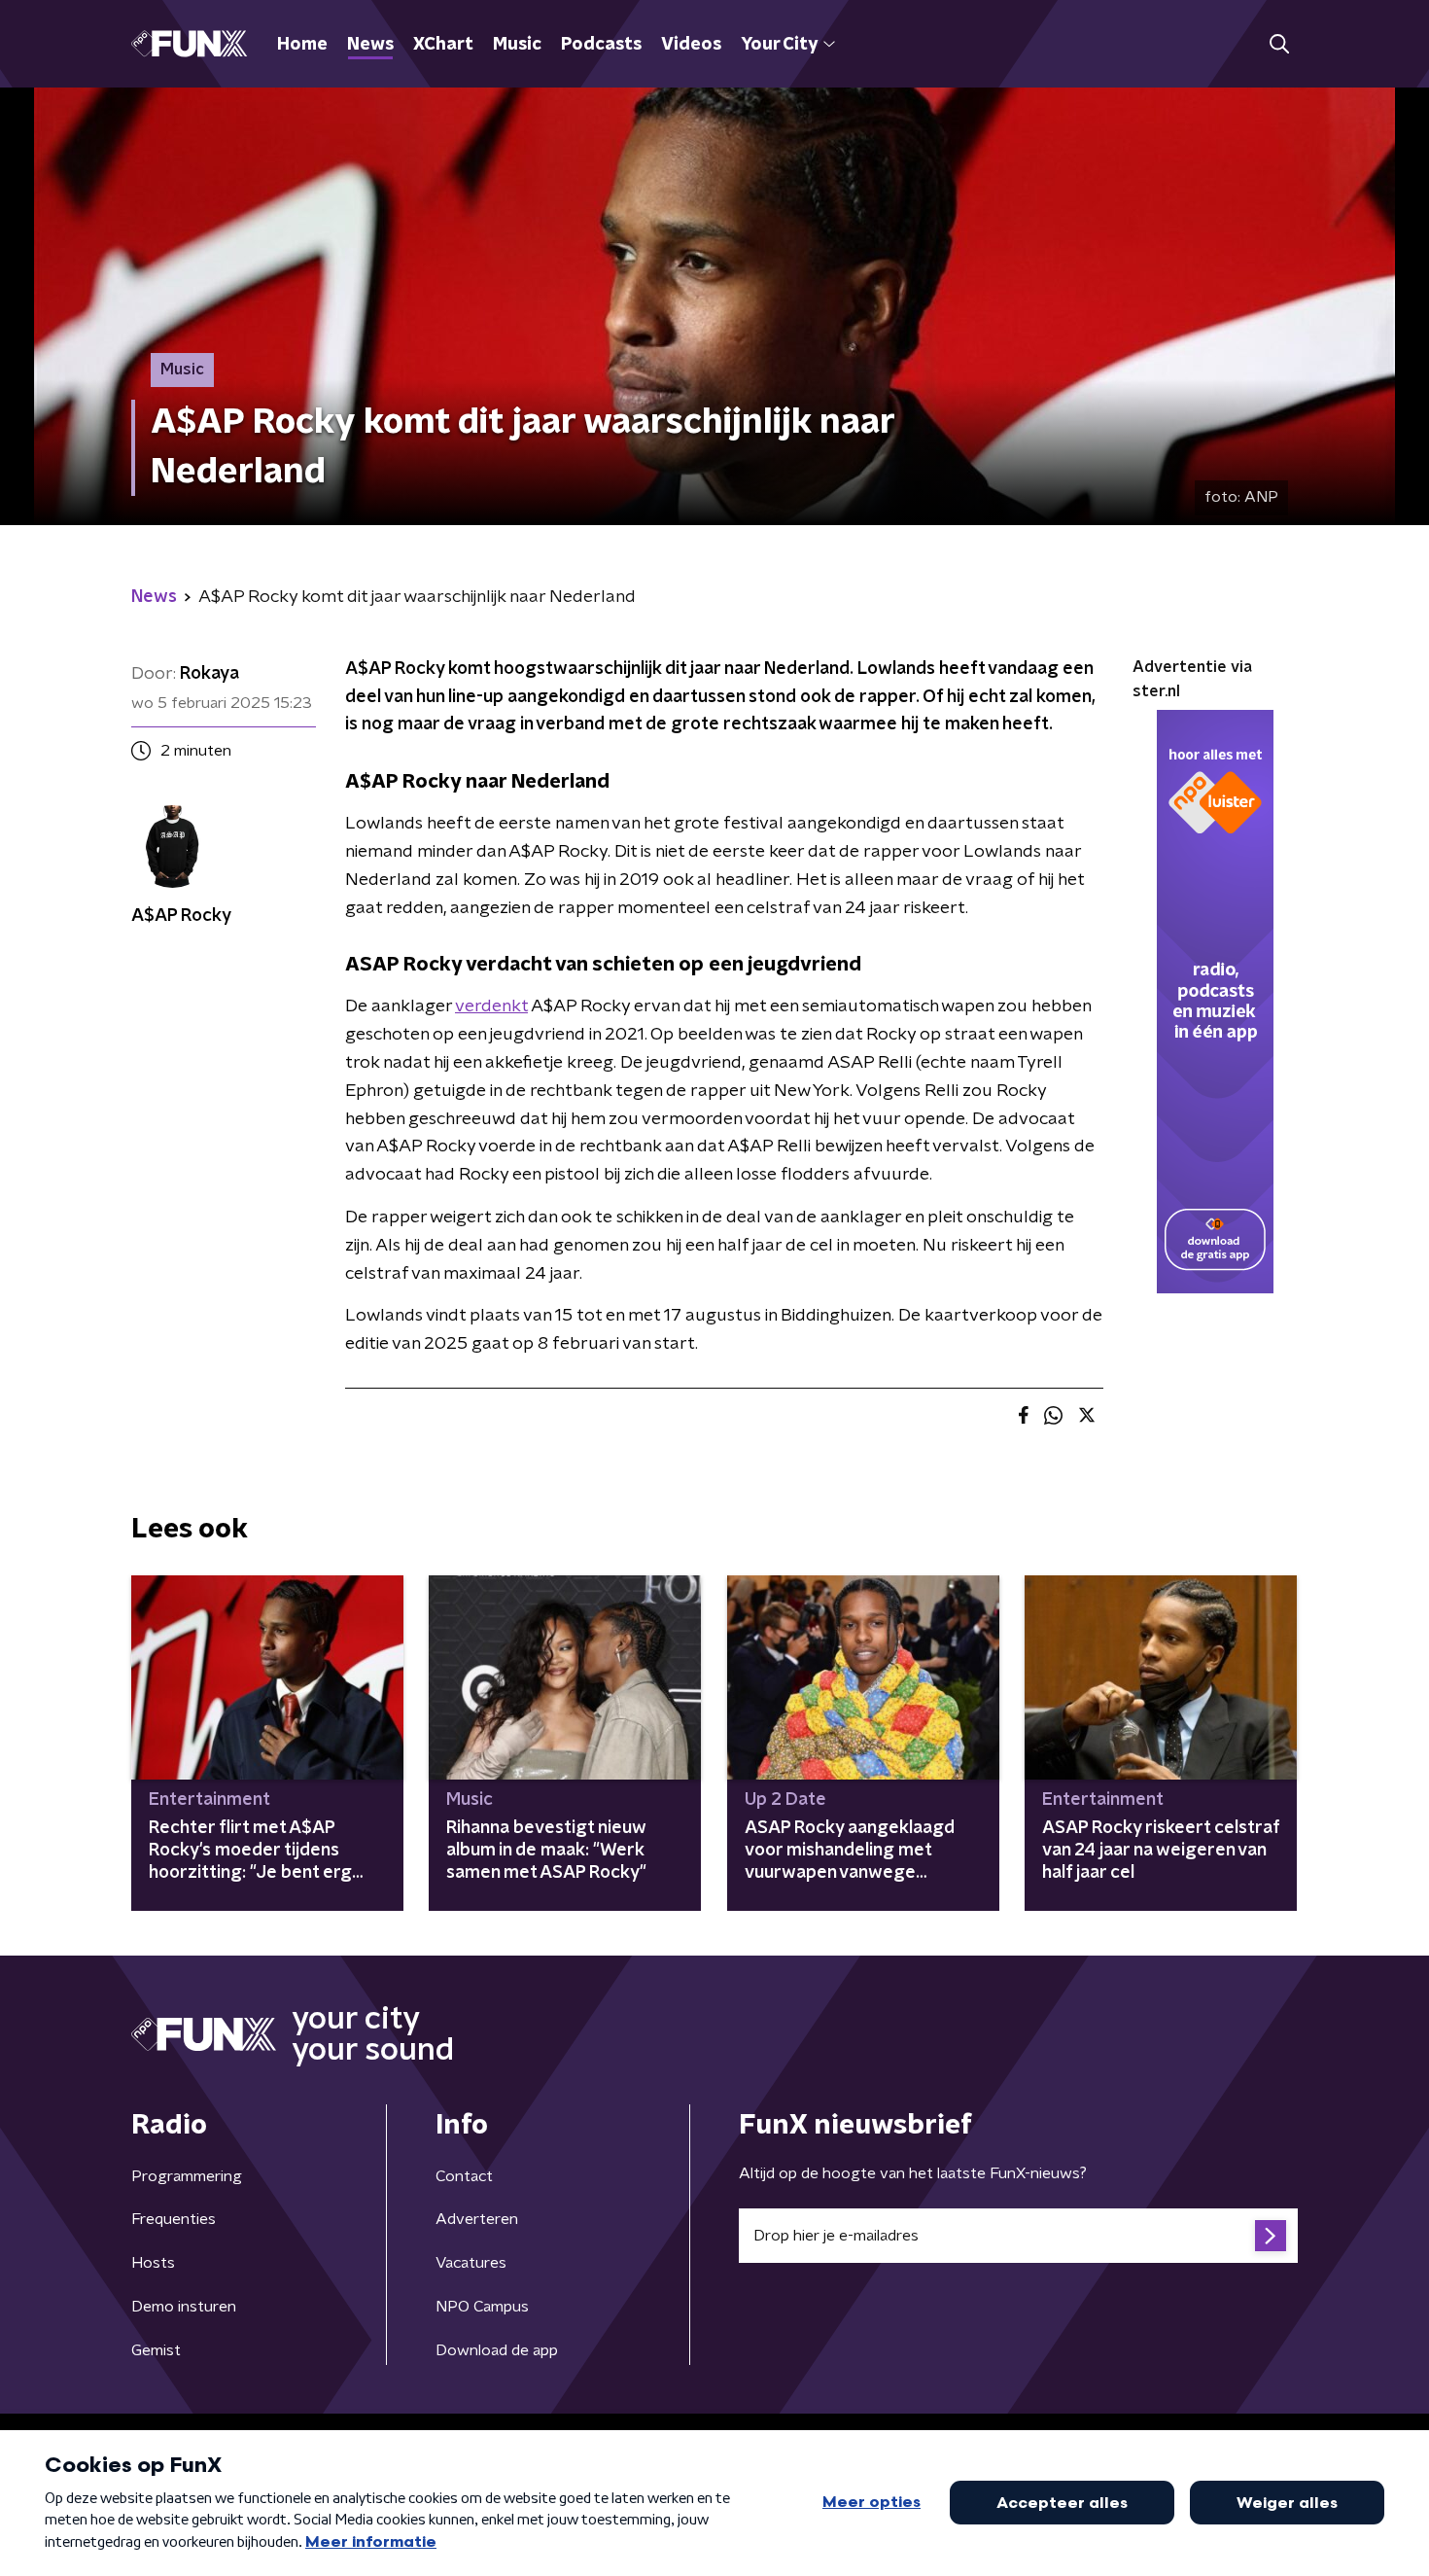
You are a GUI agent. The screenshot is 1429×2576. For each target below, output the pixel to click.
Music (517, 45)
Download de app (497, 2350)
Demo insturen (184, 2307)
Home (302, 45)
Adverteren (477, 2219)
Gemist (156, 2350)
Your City (779, 45)
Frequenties (174, 2219)
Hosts (153, 2263)
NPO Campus (482, 2307)
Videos (691, 45)
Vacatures (471, 2263)
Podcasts (601, 45)
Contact (464, 2176)
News (370, 45)
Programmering (187, 2176)
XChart (443, 45)
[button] (1279, 44)
